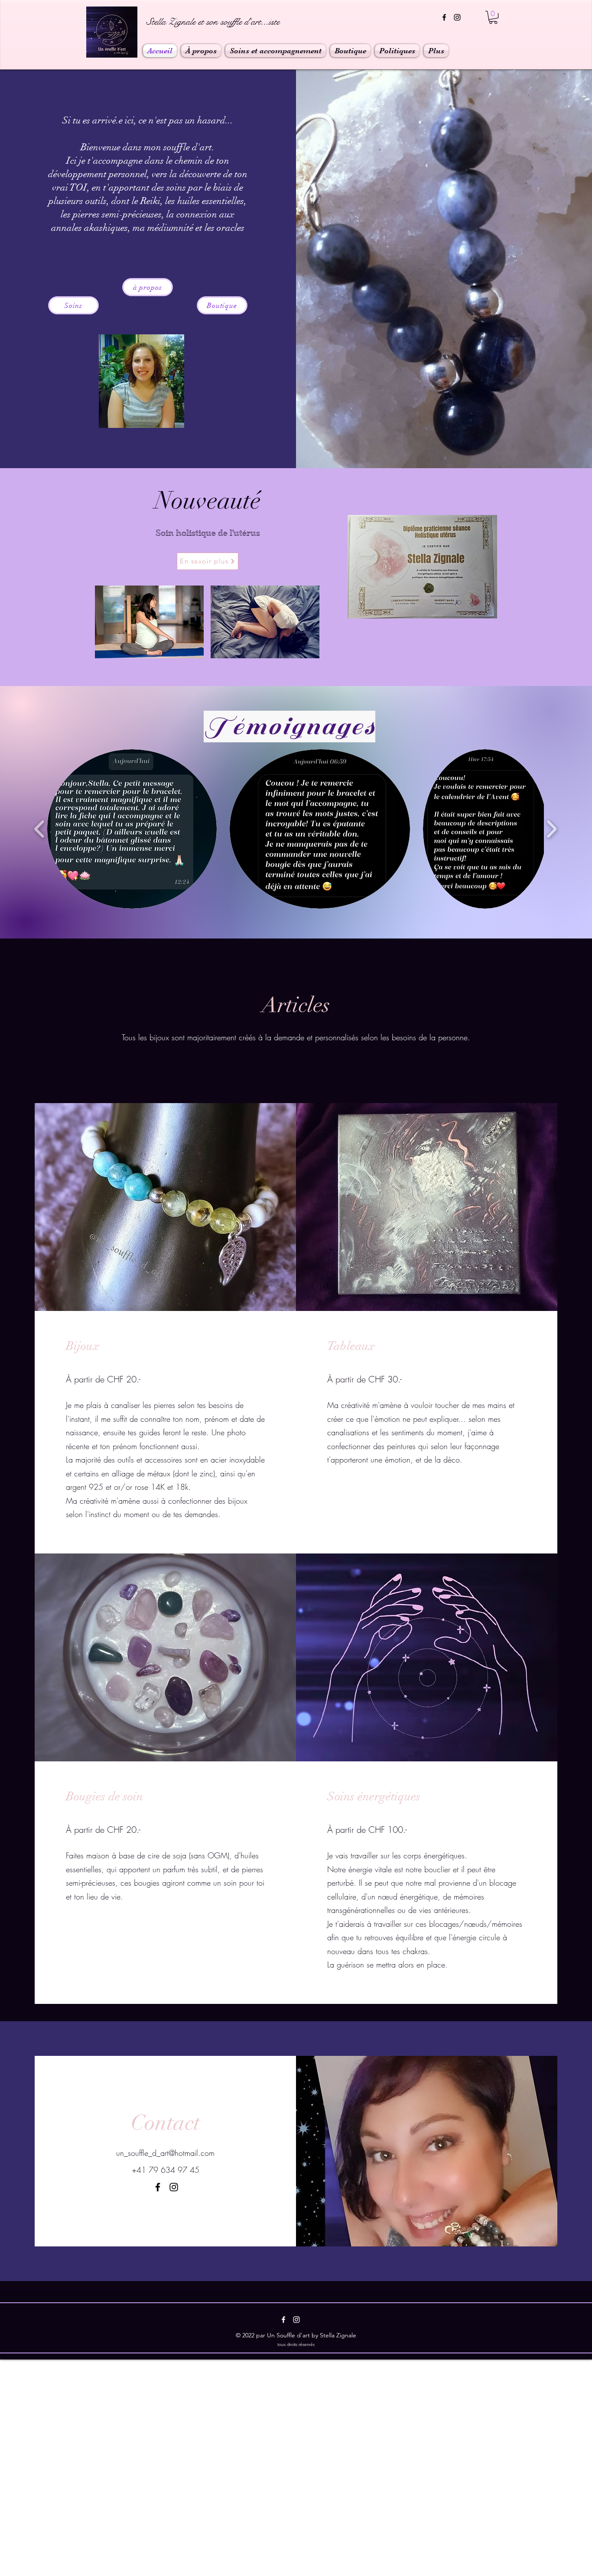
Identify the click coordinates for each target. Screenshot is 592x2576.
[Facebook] (444, 17)
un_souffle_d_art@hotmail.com (165, 2153)
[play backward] (40, 829)
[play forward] (551, 829)
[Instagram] (457, 17)
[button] (493, 17)
